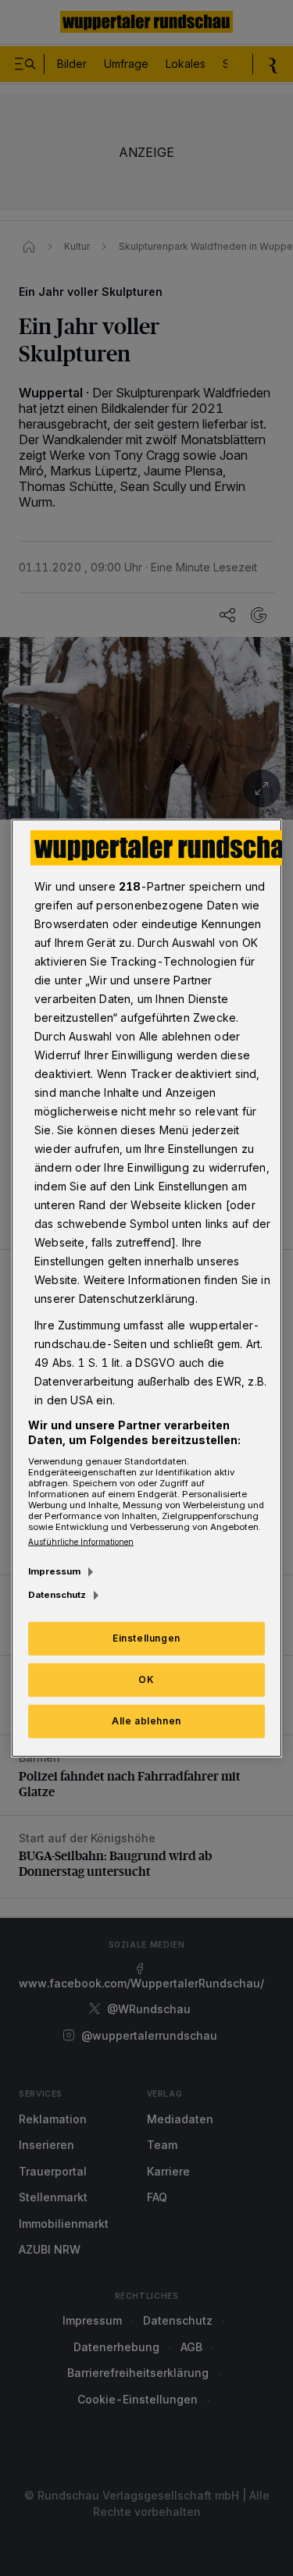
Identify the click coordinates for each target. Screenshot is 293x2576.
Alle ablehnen (146, 1721)
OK (146, 1679)
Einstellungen (146, 1638)
